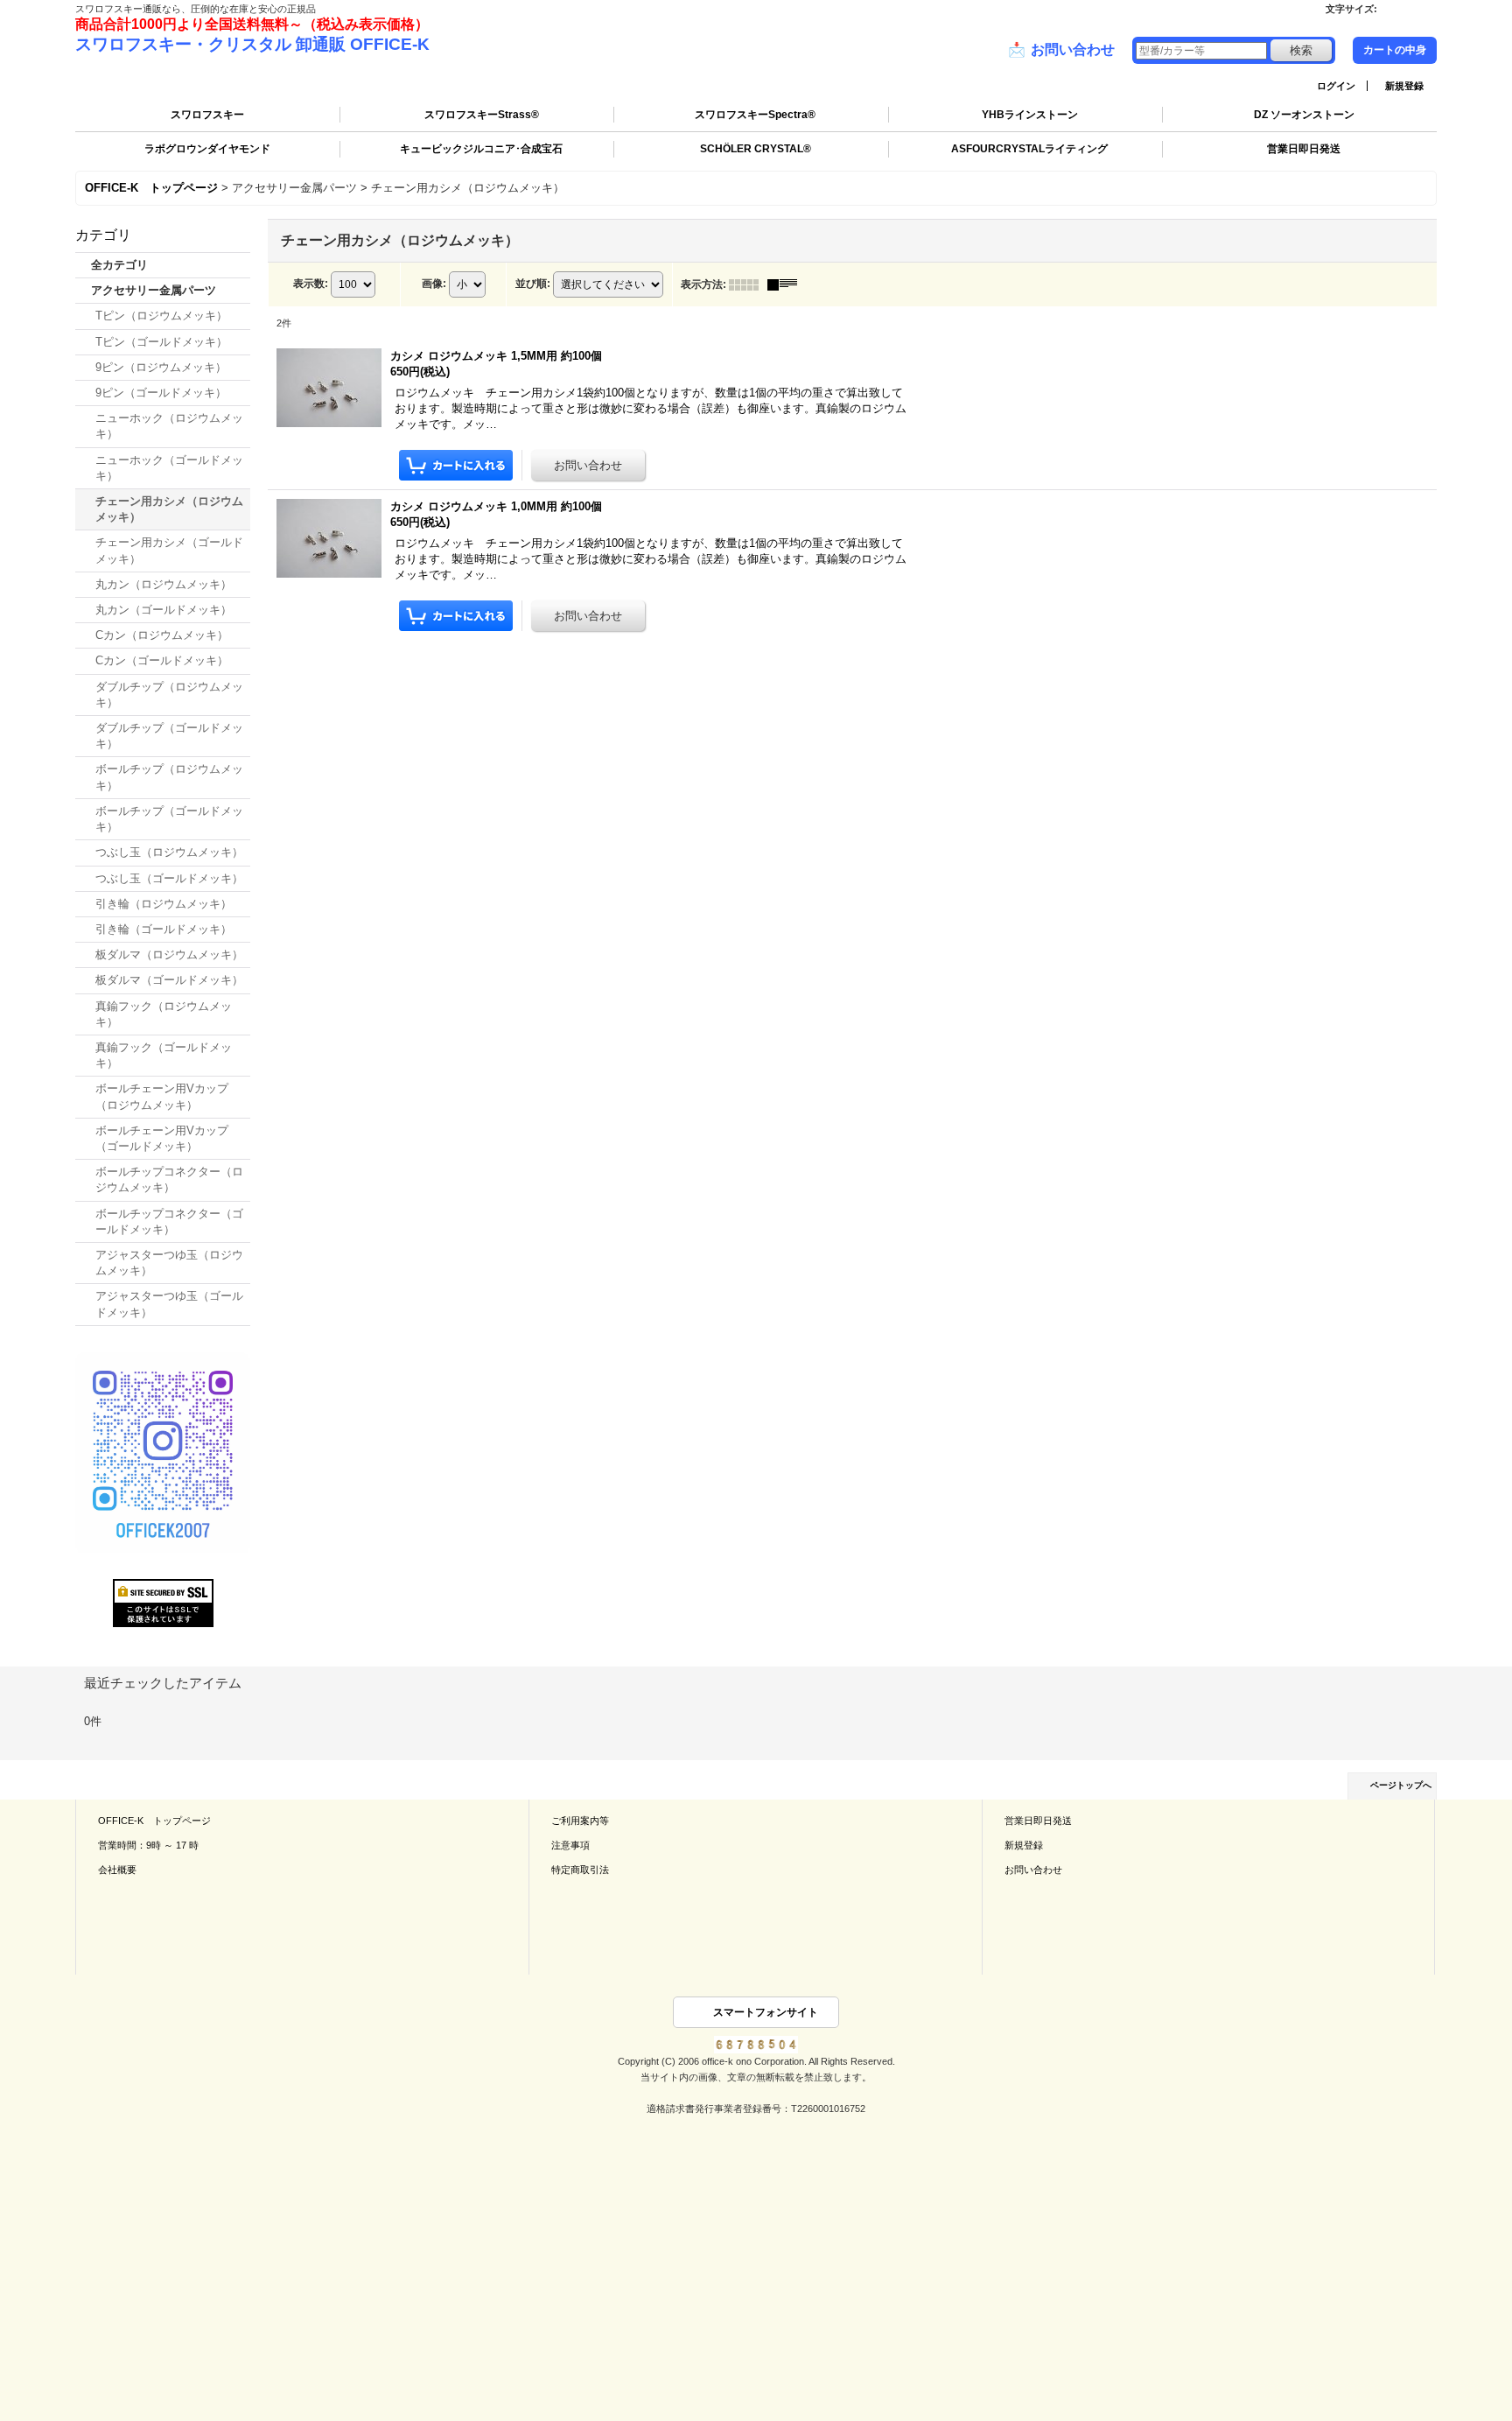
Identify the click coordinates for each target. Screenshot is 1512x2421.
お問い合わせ (1061, 49)
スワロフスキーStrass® (482, 115)
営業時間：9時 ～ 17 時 (148, 1845)
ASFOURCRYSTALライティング (1029, 149)
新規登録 (1404, 86)
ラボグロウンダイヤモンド (207, 149)
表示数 (311, 284)
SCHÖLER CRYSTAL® (756, 149)
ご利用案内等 (580, 1821)
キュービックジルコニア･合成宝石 (481, 149)
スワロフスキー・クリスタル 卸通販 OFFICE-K (252, 44)
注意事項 (570, 1845)
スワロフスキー (207, 115)
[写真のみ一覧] (748, 284)
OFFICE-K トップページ (154, 1821)
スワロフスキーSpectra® (755, 115)
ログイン (1336, 86)
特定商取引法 (580, 1870)
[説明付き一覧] (787, 284)
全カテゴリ (119, 265)
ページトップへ (1401, 1785)
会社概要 (117, 1870)
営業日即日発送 (1304, 149)
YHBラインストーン (1030, 115)
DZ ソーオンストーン (1304, 115)
